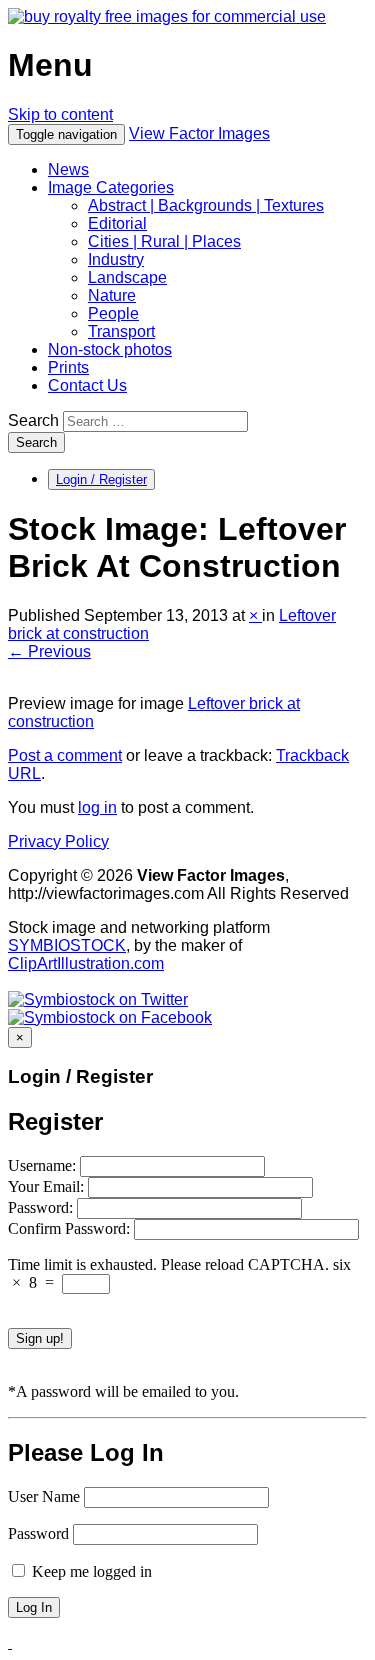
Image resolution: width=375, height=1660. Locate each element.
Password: (42, 1207)
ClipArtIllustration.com (86, 963)
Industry (116, 259)
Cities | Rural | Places (164, 241)
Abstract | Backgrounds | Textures (206, 205)
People (113, 313)
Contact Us (87, 385)
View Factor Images (199, 133)
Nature (112, 295)
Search (33, 420)
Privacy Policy (58, 841)
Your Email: (48, 1186)
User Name (44, 1496)
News (68, 169)
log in (97, 807)
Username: (44, 1165)
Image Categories (111, 187)
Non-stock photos (110, 349)
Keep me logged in (90, 1571)
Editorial (117, 223)
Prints (68, 367)
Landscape (127, 277)
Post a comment (65, 755)
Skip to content (60, 114)
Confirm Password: (71, 1228)
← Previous (49, 651)
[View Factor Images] (167, 16)
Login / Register (101, 479)
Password (38, 1533)
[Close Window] (10, 1642)
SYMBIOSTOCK (67, 945)
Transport (121, 331)
